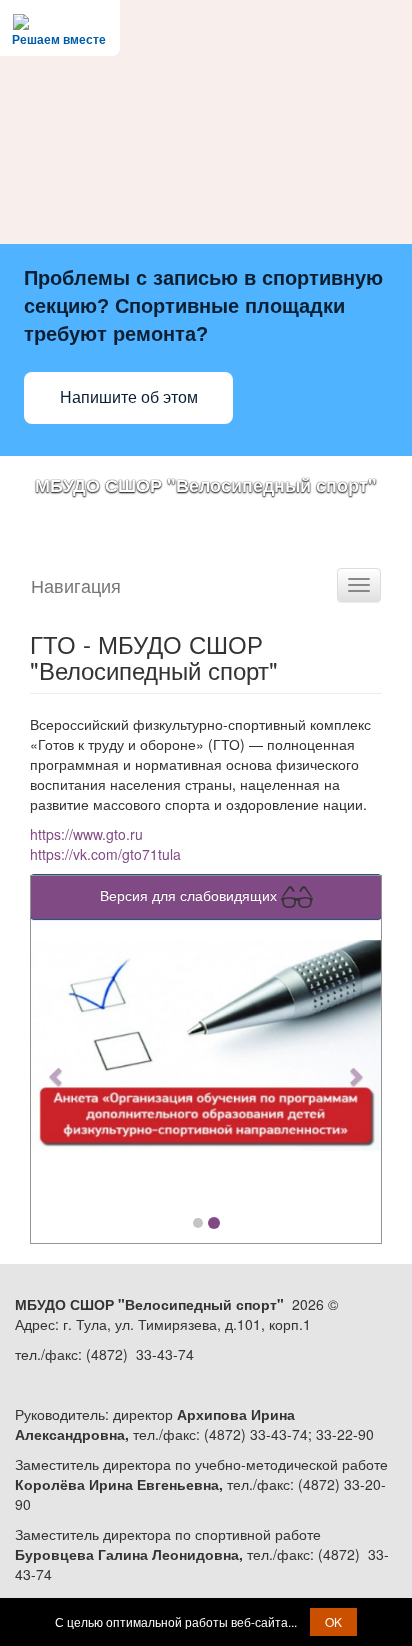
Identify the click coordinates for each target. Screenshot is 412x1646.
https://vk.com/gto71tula (105, 854)
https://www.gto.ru (86, 834)
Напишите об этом (129, 397)
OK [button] (333, 1621)
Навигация (76, 585)
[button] (57, 1066)
